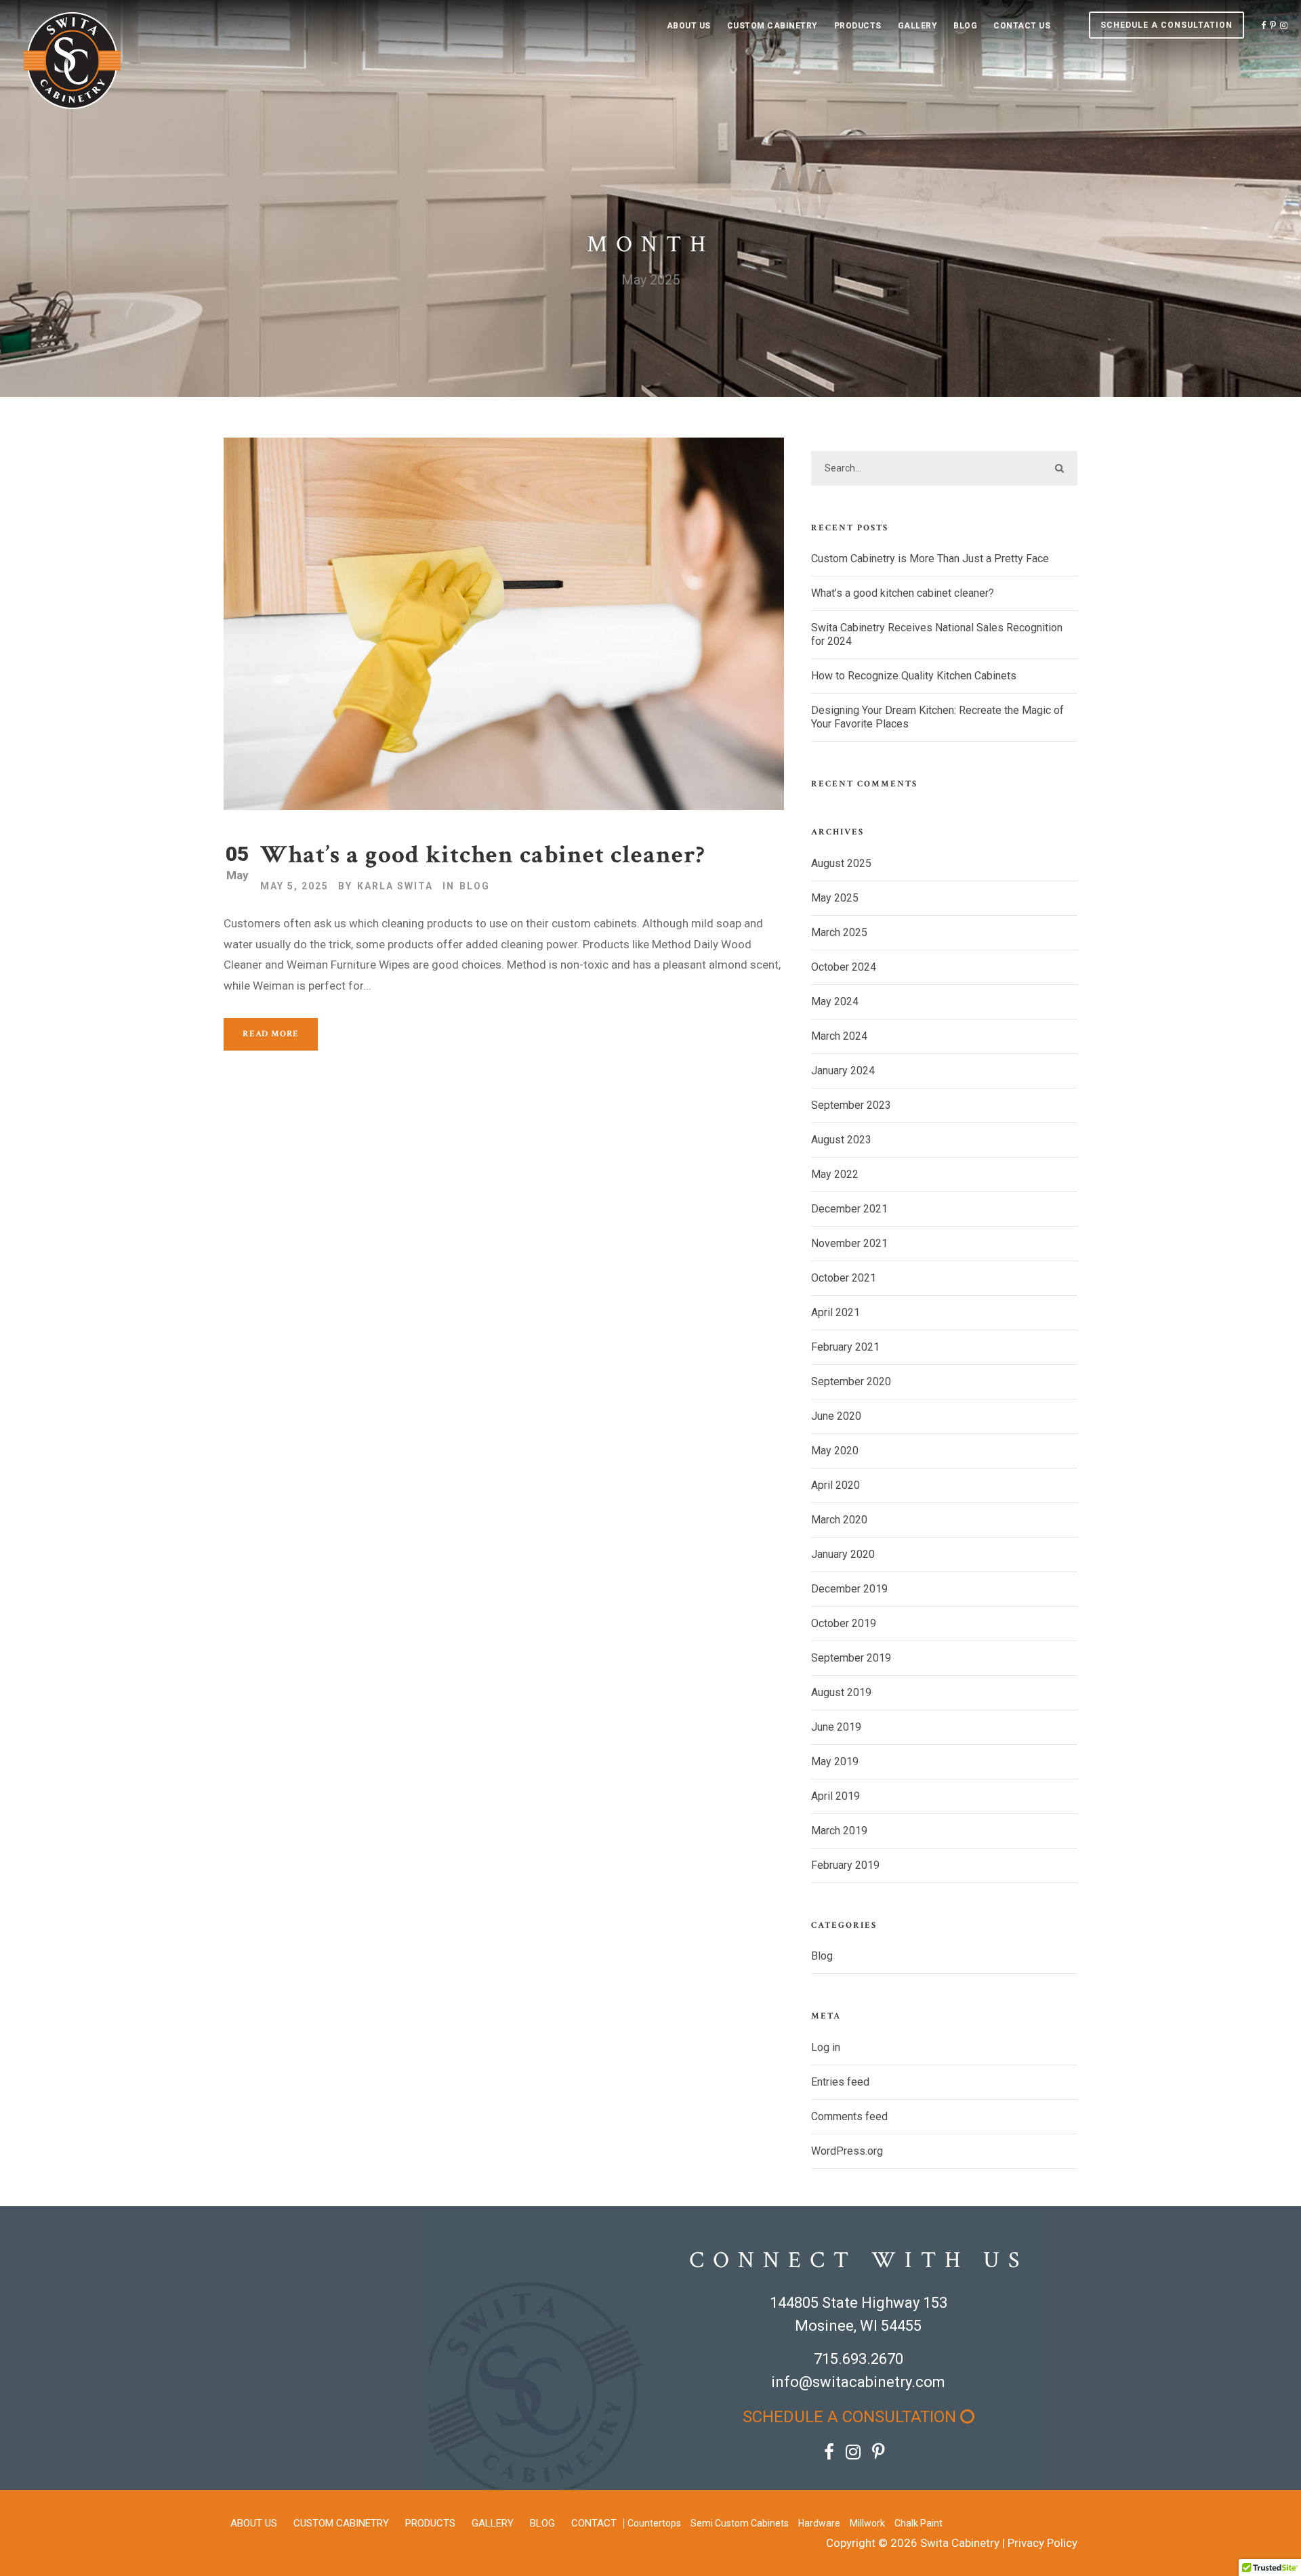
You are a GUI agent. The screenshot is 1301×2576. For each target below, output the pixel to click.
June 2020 (836, 1416)
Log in (826, 2047)
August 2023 (841, 1140)
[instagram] (1284, 25)
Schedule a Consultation (851, 2417)
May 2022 (835, 1174)
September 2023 (851, 1105)
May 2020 (835, 1451)
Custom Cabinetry (772, 26)
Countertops (654, 2523)
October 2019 (844, 1623)
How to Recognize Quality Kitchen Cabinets (914, 676)
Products (858, 26)
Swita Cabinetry (960, 2543)
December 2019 (849, 1589)
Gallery (918, 26)
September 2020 (851, 1381)
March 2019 (839, 1831)
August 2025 (841, 863)
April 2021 (835, 1312)
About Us (689, 26)
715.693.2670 (859, 2359)
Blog (965, 26)
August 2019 (841, 1692)
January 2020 (843, 1554)
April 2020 (835, 1485)
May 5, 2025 (294, 886)
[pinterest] (1273, 25)
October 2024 (844, 967)
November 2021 (849, 1243)
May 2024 (835, 1001)
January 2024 (843, 1071)
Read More (271, 1034)
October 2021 (844, 1278)
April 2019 (835, 1796)
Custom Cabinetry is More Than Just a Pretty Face (930, 558)
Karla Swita (395, 886)
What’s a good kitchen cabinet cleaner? (483, 855)
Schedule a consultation (1166, 25)
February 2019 (845, 1865)
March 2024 (839, 1036)
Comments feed (849, 2116)
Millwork (867, 2523)
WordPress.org (847, 2151)
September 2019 (851, 1658)
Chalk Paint (918, 2523)
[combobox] (944, 468)
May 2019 (835, 1761)
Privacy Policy (1042, 2543)
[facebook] (1263, 25)
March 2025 (839, 932)
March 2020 (839, 1520)
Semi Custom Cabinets (740, 2523)
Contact (594, 2523)
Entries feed (840, 2082)
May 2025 (835, 898)
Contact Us (1022, 26)
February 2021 (845, 1347)
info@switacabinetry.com (858, 2382)
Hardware (819, 2523)
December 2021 (849, 1209)
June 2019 (836, 1727)
